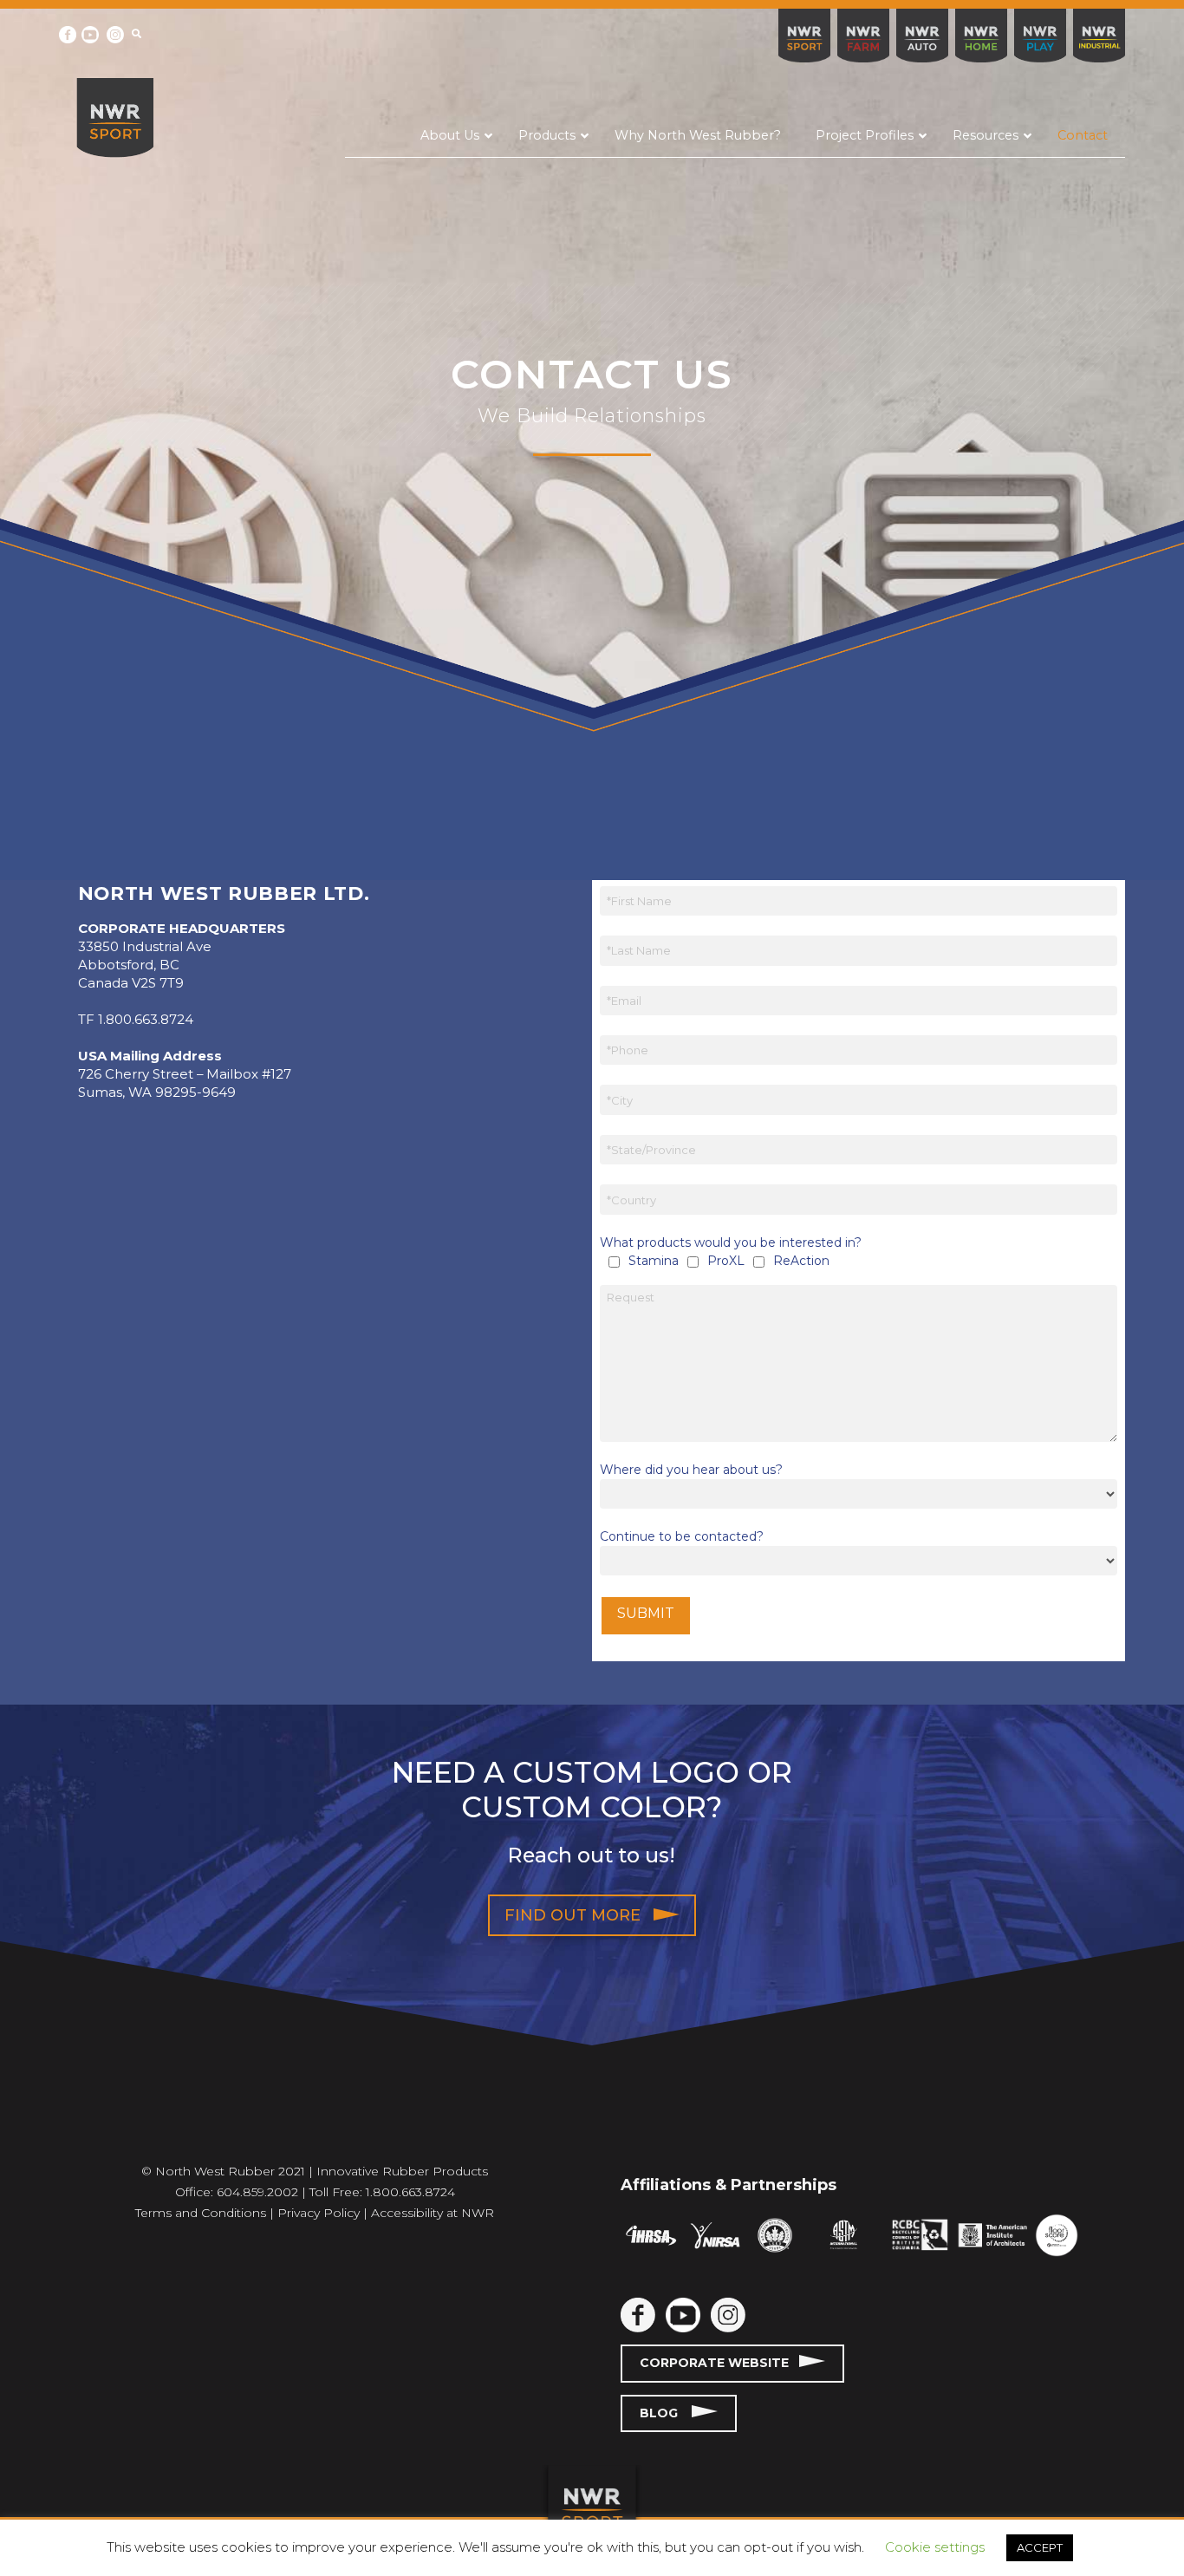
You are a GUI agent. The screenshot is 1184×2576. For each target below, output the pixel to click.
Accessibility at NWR (433, 2213)
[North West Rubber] (114, 117)
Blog (666, 2413)
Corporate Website (719, 2363)
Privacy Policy (319, 2213)
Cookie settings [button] (935, 2547)
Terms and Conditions (201, 2213)
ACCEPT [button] (1040, 2547)
